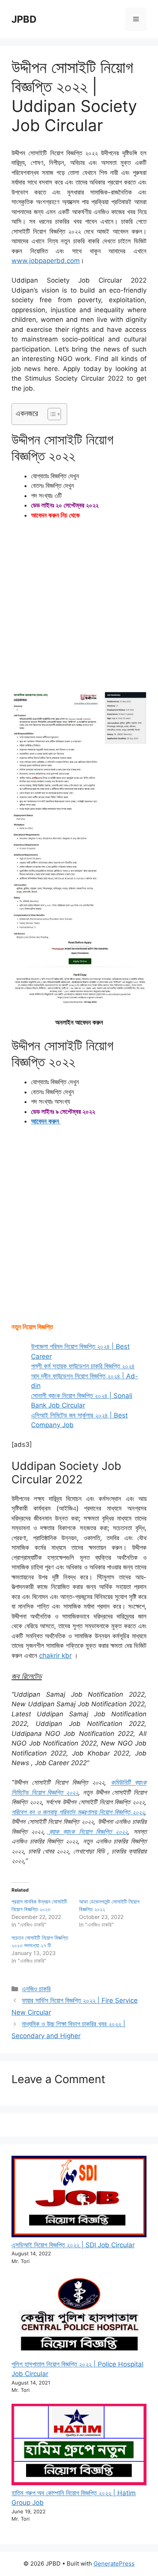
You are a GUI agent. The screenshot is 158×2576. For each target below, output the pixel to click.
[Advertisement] (79, 609)
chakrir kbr (55, 1656)
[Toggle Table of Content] (50, 414)
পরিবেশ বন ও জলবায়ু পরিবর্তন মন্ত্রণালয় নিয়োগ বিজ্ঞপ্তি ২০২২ (78, 1812)
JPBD (24, 19)
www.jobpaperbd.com (46, 261)
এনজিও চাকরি (36, 1989)
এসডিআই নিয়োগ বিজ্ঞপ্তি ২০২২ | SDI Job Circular (73, 2245)
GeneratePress (114, 2564)
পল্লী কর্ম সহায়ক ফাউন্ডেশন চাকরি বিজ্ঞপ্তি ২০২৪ (83, 1366)
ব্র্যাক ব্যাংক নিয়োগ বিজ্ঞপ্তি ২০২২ (88, 1832)
